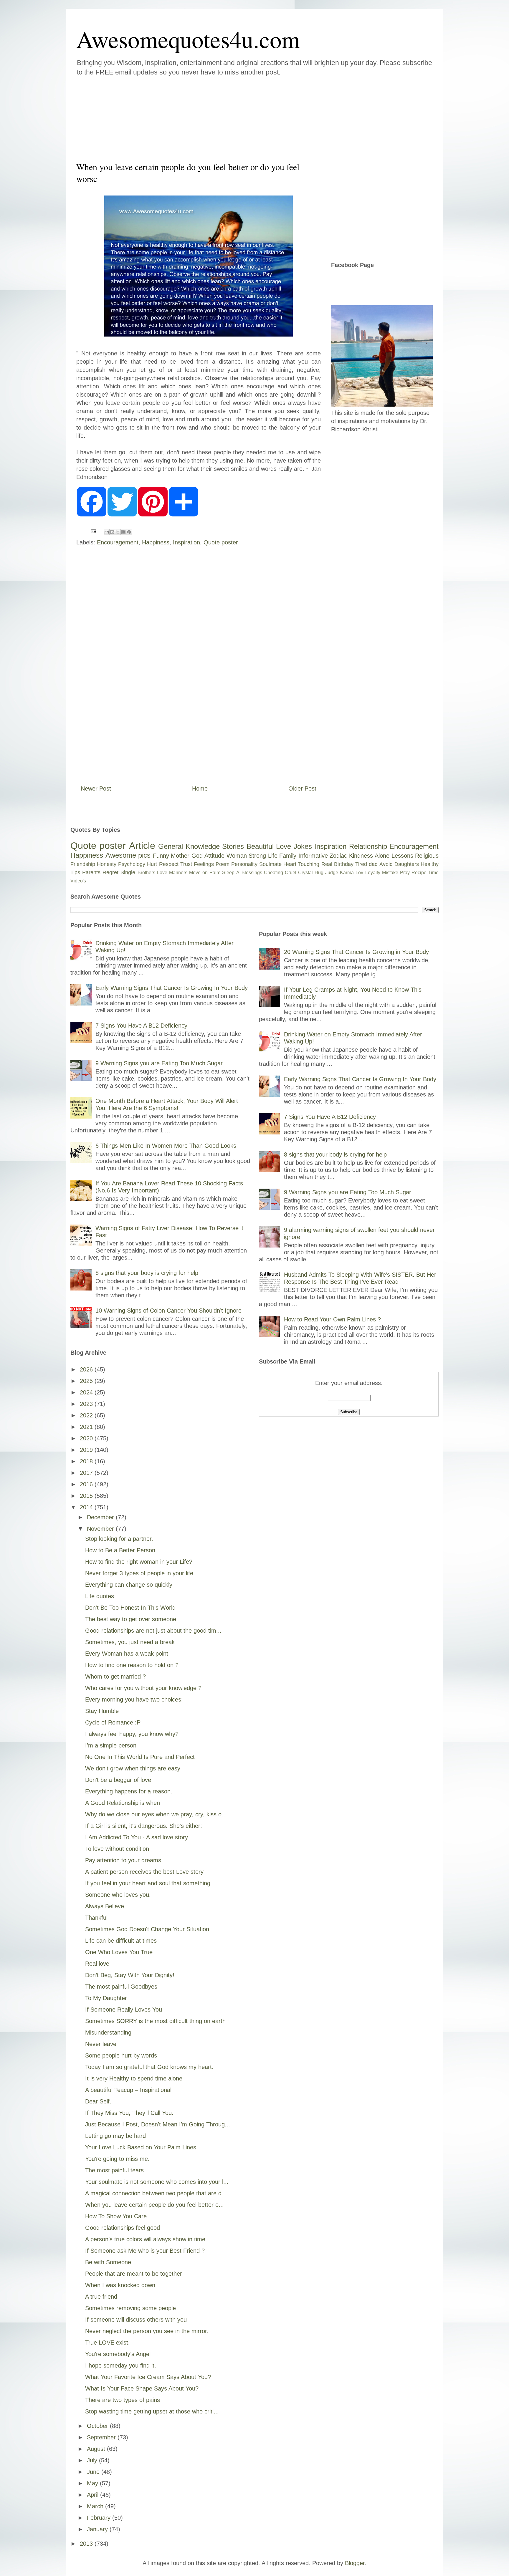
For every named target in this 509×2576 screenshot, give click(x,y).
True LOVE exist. (108, 2343)
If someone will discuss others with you (136, 2320)
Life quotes (100, 1596)
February (100, 2518)
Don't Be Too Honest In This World (130, 1608)
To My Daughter (106, 1998)
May (93, 2483)
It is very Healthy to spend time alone (134, 2078)
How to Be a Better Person (120, 1550)
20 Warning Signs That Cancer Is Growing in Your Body (356, 952)
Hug (319, 873)
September (102, 2437)
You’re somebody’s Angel (118, 2354)
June (94, 2472)
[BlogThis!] (112, 532)
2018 (87, 1461)
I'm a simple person (111, 1745)
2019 (87, 1450)
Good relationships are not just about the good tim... (153, 1631)
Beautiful (260, 846)
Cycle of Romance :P (113, 1722)
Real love (97, 1964)
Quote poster (221, 542)
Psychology (132, 864)
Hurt (152, 864)
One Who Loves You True (119, 1952)
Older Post (302, 788)
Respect (169, 864)
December (101, 1517)
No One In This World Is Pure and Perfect (140, 1757)
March (96, 2506)
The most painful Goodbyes (121, 1987)
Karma (347, 873)
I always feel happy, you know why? (132, 1734)
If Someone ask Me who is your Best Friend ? (145, 2251)
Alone (382, 856)
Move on (198, 873)
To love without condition (117, 1849)
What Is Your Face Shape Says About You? (142, 2388)
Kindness (361, 856)
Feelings (204, 864)
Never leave (101, 2044)
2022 (87, 1415)
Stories (233, 846)
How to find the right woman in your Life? (139, 1562)
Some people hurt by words (121, 2055)
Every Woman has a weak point (127, 1654)
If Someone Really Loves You (124, 2010)
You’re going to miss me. (117, 2159)
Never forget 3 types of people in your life (139, 1573)
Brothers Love (152, 873)
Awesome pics (128, 855)
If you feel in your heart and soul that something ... (151, 1883)
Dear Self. (98, 2101)
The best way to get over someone (131, 1619)
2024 (87, 1392)
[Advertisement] (219, 117)
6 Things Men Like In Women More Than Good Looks (166, 1146)
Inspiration (186, 542)
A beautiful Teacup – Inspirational (128, 2090)
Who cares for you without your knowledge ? (143, 1688)
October (98, 2426)
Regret (110, 872)
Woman (237, 856)
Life (273, 856)
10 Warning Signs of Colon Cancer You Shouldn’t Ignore (168, 1311)
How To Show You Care (116, 2216)
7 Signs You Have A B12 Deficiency (141, 1026)
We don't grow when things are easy (133, 1768)
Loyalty (373, 873)
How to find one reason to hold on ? (132, 1665)
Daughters (407, 864)
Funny (161, 856)
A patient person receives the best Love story (144, 1872)
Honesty (107, 864)
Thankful (96, 1918)
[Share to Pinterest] (129, 532)
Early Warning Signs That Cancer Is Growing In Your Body (172, 988)
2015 (87, 1496)
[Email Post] (93, 531)
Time (433, 873)
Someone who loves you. (118, 1895)
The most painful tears (114, 2170)
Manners (178, 873)
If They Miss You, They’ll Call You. (129, 2113)
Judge (332, 873)
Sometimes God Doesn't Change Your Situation (147, 1929)
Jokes (303, 846)
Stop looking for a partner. (119, 1539)
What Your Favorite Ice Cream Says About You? (148, 2377)
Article (142, 846)
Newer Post (96, 788)
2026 (87, 1369)
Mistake (390, 873)
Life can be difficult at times (121, 1941)
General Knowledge (189, 846)
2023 (87, 1404)
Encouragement (118, 542)
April (94, 2495)
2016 (87, 1484)
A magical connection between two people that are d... (156, 2193)
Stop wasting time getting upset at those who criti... (152, 2411)
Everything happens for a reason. (129, 1791)
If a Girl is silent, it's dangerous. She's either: (144, 1826)
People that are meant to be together (134, 2274)
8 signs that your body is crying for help (147, 1273)
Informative (313, 856)
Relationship (368, 846)
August (97, 2449)
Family (288, 856)
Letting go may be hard (115, 2136)
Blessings (252, 873)
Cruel (291, 873)
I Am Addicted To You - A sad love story (137, 1837)
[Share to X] (118, 532)
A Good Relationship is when (123, 1803)
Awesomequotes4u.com (188, 39)
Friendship (83, 864)
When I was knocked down (120, 2285)
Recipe (419, 873)
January (98, 2529)
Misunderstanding (108, 2032)
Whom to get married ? (115, 1677)
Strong (257, 856)
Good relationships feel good (123, 2228)
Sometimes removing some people (130, 2308)
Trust (186, 864)
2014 (87, 1507)
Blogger (355, 2563)
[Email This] (107, 532)
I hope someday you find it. (121, 2365)
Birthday (344, 864)
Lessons (402, 856)
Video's (78, 881)
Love (284, 846)
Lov (359, 873)
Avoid (386, 864)
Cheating (273, 873)
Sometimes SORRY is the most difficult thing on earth (155, 2021)
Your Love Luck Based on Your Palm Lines (141, 2147)
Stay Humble (102, 1711)
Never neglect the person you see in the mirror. (147, 2331)
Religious (427, 856)
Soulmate (270, 864)
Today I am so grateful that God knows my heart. (149, 2067)
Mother (180, 856)
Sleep (228, 873)
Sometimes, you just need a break (130, 1642)
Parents (91, 872)
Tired (361, 864)
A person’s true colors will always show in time (145, 2239)
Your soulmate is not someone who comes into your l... (157, 2182)
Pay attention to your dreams (123, 1860)
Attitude (214, 856)
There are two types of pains (123, 2400)
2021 (87, 1427)
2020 (87, 1438)
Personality (244, 864)
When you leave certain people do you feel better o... (154, 2205)
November (101, 1529)
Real (327, 864)
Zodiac (338, 856)
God (197, 856)
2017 (87, 1473)
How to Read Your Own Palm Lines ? (332, 1319)
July (93, 2460)
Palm (215, 873)
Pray (405, 873)
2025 (87, 1381)
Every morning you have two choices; (134, 1699)
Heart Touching (301, 864)
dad (373, 864)
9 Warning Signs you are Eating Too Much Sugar (159, 1063)
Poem (223, 864)
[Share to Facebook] (123, 532)
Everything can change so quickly (129, 1585)
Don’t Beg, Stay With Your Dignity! (130, 1975)
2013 (87, 2544)
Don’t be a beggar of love (118, 1780)
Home (200, 788)
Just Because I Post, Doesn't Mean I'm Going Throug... (158, 2124)
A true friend (101, 2297)
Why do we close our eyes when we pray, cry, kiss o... (156, 1814)
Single (128, 872)
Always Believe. (105, 1906)
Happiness (156, 542)
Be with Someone (108, 2262)
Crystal (305, 873)
